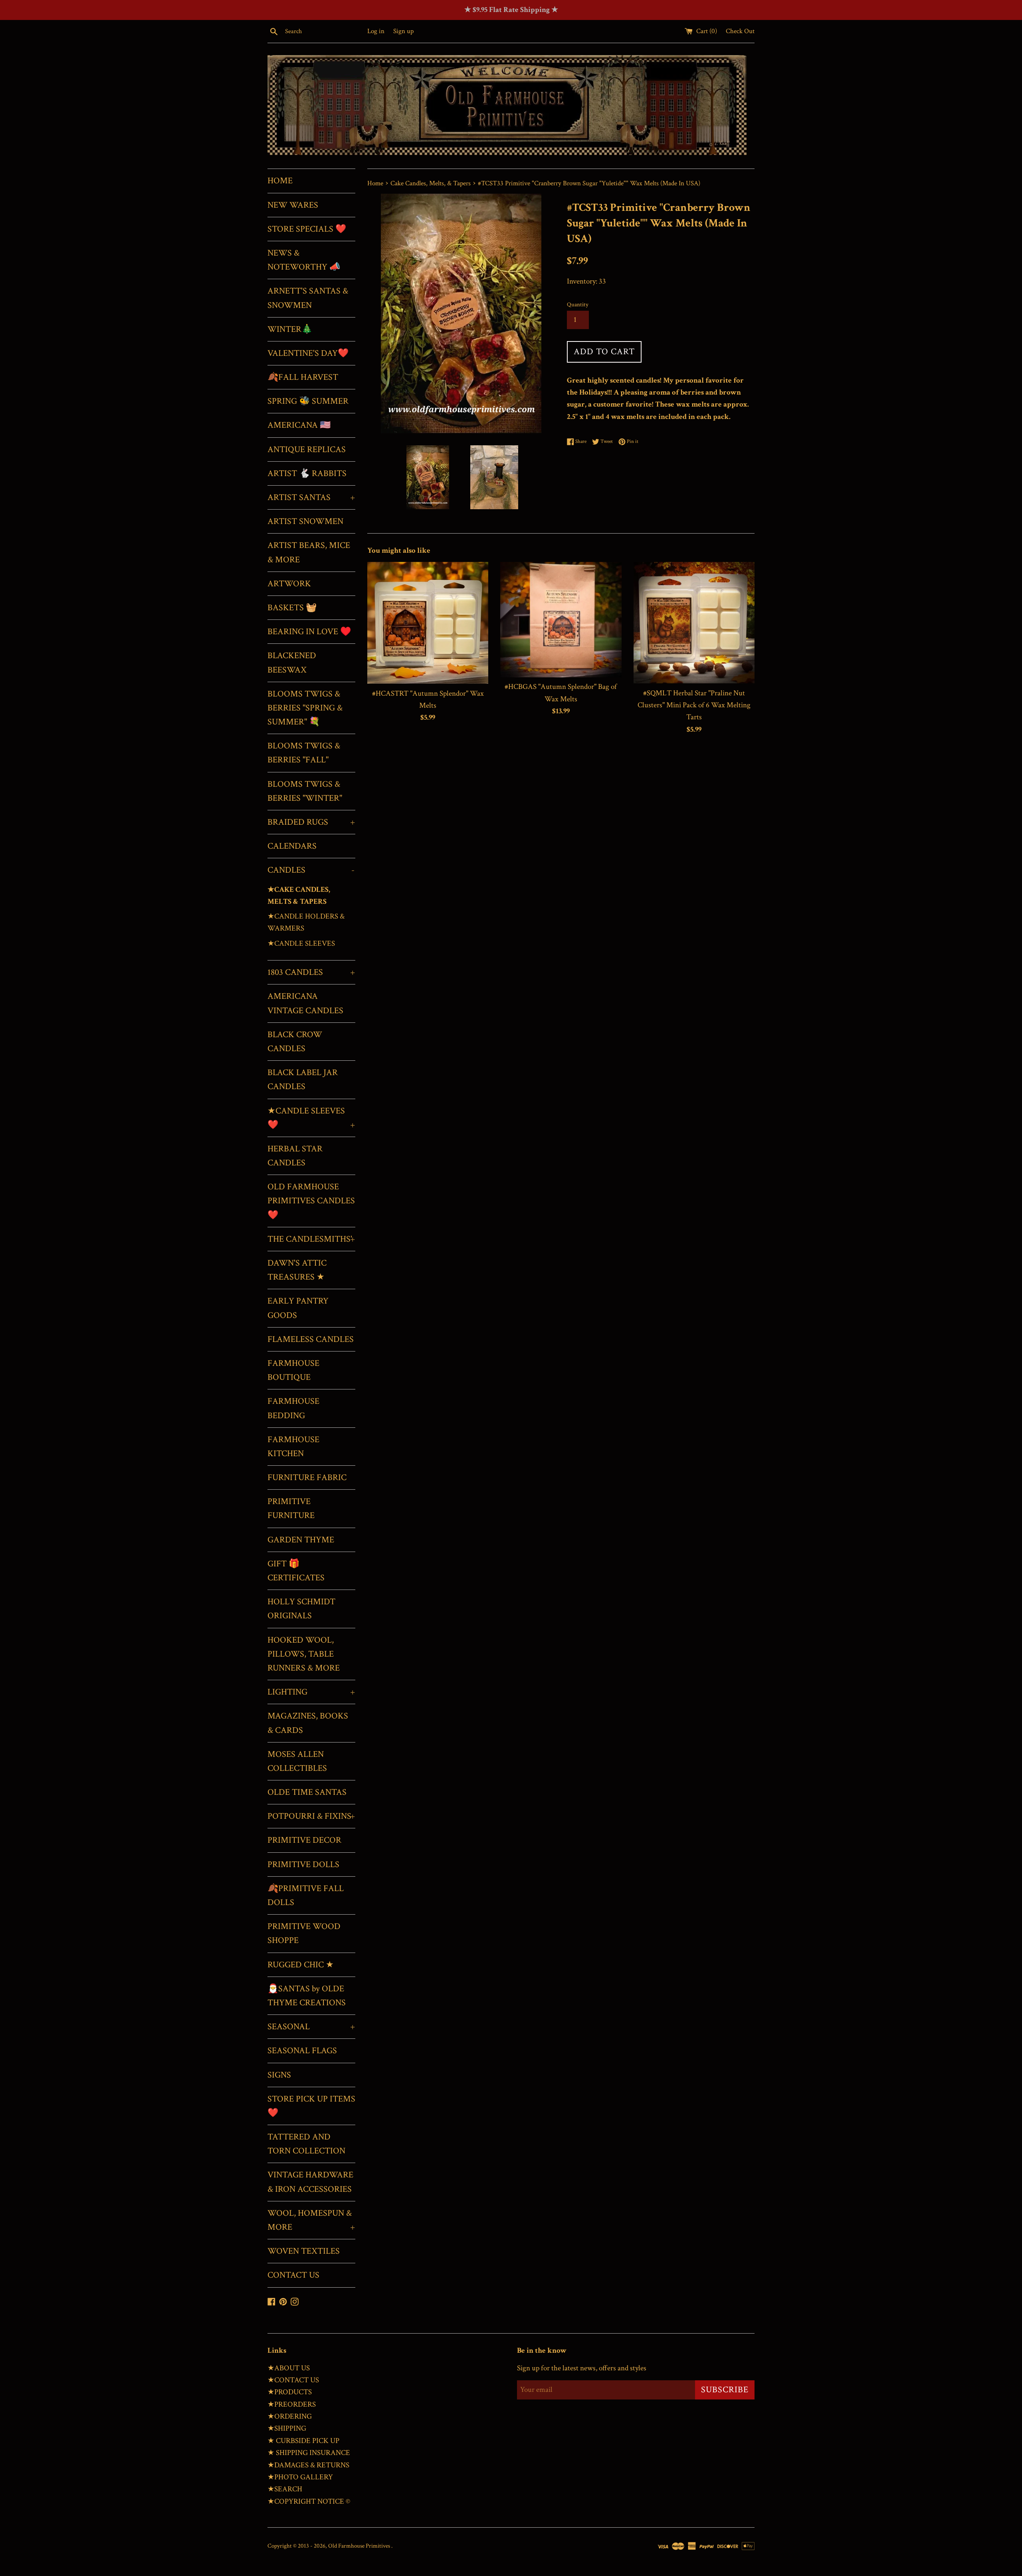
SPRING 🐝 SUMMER (308, 401)
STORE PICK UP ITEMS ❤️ (311, 2106)
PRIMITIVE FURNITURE (291, 1508)
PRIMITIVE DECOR (304, 1840)
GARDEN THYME (301, 1540)
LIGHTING (311, 1692)
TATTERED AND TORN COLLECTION (306, 2144)
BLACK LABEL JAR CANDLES (303, 1080)
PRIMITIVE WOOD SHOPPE (304, 1933)
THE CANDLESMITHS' (311, 1239)
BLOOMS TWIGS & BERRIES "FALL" (304, 753)
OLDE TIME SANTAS (307, 1792)
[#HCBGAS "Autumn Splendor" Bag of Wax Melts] (561, 619)
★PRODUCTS (290, 2392)
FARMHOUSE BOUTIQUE (293, 1370)
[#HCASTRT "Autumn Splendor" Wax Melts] (428, 623)
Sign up (403, 31)
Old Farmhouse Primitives (360, 2546)
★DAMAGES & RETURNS (308, 2465)
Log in (376, 31)
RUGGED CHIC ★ (301, 1965)
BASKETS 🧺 (292, 608)
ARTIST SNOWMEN (305, 521)
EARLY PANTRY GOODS (298, 1308)
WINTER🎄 (290, 329)
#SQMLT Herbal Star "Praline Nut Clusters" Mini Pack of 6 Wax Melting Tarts (694, 705)
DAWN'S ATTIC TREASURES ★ (297, 1270)
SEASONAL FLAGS (302, 2051)
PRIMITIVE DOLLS (303, 1865)
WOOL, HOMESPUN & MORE (311, 2220)
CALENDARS (292, 846)
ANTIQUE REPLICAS (307, 450)
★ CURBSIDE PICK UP (303, 2441)
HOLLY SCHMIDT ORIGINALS (301, 1609)
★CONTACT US (293, 2380)
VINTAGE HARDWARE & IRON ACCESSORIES (310, 2182)
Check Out (740, 31)
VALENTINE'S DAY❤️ (308, 353)
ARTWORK (289, 584)
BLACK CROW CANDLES (295, 1042)
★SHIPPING (287, 2428)
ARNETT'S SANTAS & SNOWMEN (308, 298)
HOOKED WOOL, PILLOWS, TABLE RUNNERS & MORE (304, 1654)
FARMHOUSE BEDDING (293, 1408)
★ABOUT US (289, 2368)
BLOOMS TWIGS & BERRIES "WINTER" (305, 791)
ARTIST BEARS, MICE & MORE (309, 552)
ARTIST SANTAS (311, 497)
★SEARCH (285, 2489)
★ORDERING (290, 2416)
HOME (280, 181)
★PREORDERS (292, 2404)
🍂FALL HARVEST (303, 377)
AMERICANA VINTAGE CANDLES (305, 1003)
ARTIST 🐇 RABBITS (307, 473)
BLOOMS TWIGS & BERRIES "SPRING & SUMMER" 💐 (305, 708)
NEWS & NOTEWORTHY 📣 (304, 260)
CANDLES (311, 870)
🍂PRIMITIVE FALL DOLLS (306, 1895)
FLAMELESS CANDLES (311, 1339)
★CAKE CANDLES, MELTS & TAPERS (299, 896)
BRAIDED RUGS (311, 822)
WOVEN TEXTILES (304, 2251)
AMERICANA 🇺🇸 (299, 425)
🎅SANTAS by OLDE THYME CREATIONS (307, 1996)
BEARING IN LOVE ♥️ (309, 632)
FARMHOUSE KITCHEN (293, 1447)
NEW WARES (293, 205)
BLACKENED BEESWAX (292, 663)
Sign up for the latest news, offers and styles (582, 2368)
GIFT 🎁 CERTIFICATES (296, 1571)
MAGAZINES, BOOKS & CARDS (308, 1723)
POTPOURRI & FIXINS (311, 1816)
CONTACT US (293, 2275)
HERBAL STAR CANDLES (295, 1156)
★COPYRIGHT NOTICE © (309, 2502)
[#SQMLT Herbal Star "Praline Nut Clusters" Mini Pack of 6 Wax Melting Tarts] (694, 622)
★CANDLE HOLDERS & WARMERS (306, 922)
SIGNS (279, 2075)
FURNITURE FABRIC (307, 1478)
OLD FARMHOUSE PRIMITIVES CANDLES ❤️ (311, 1201)
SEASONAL (311, 2027)
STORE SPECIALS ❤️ (307, 229)
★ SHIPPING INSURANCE (309, 2453)
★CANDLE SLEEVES (301, 944)
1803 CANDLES (311, 972)
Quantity (578, 305)
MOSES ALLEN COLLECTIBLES (297, 1761)
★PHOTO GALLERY (300, 2477)
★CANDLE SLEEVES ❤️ (311, 1118)
